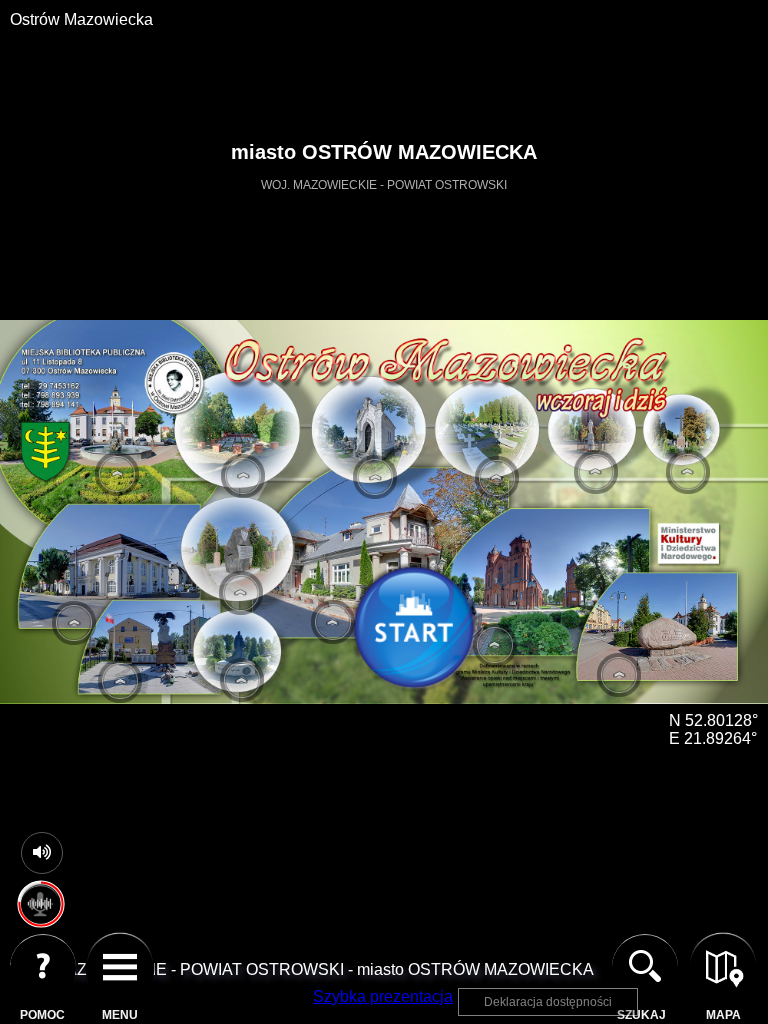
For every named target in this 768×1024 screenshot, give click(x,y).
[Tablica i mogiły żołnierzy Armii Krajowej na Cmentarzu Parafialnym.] (243, 476)
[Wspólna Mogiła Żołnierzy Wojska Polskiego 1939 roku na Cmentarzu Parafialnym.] (688, 472)
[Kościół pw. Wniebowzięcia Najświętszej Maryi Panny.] (596, 472)
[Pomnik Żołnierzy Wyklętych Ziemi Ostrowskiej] (120, 681)
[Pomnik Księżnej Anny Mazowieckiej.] (242, 680)
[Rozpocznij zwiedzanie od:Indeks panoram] (420, 632)
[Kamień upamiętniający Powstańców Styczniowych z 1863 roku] (241, 593)
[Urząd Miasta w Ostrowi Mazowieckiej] (117, 474)
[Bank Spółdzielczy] (74, 623)
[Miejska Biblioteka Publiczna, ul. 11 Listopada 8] (333, 622)
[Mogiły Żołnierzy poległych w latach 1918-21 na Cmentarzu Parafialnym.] (497, 478)
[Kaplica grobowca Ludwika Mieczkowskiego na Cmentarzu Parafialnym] (375, 477)
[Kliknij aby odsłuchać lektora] (40, 919)
